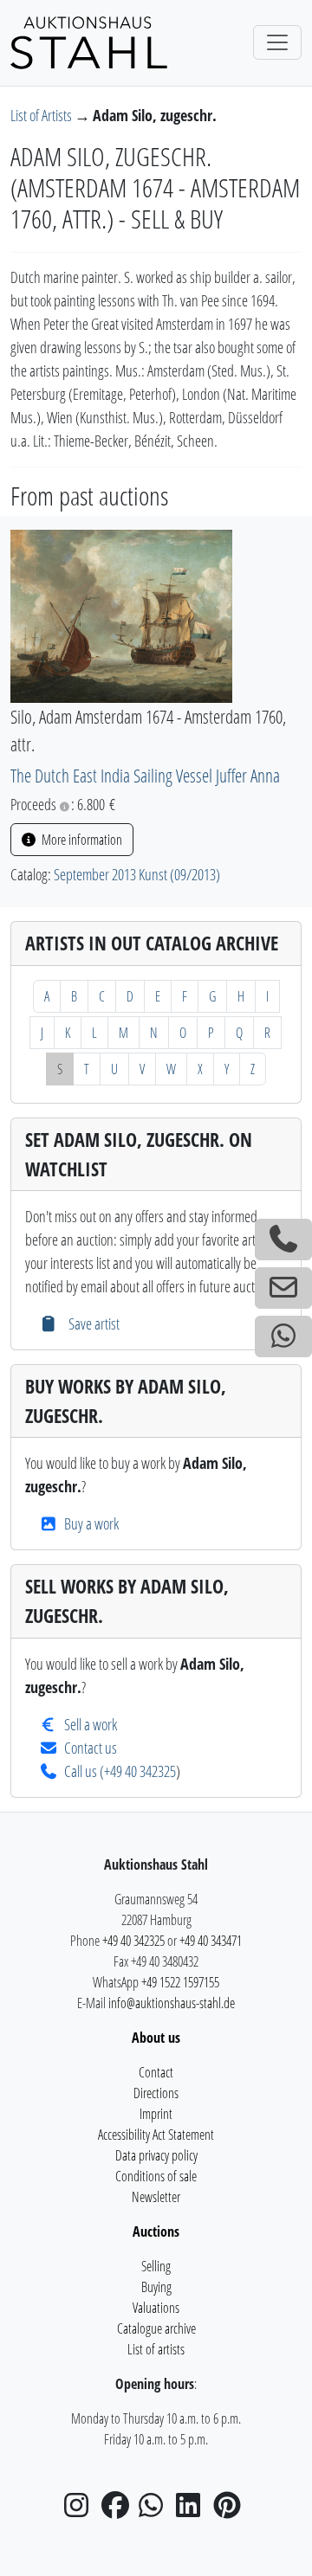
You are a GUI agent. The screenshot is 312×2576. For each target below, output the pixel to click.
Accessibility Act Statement (156, 2135)
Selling (156, 2266)
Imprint (156, 2114)
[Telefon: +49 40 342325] (283, 1240)
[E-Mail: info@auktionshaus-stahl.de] (283, 1288)
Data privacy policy (156, 2155)
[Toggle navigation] (277, 42)
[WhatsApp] (156, 2510)
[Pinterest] (231, 2510)
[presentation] (121, 615)
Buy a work (91, 1523)
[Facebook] (119, 2510)
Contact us (91, 1748)
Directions (156, 2093)
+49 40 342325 (140, 1771)
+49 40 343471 (211, 1941)
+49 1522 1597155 (180, 1982)
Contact (156, 2072)
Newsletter (156, 2197)
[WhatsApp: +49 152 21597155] (283, 1336)
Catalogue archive (156, 2328)
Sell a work (91, 1724)
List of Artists (42, 115)
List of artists (156, 2349)
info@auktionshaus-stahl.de (172, 2003)
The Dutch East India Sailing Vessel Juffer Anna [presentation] (145, 775)
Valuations (156, 2308)
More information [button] (81, 840)
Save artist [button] (92, 1323)
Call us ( (84, 1771)
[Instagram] (81, 2510)
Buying (156, 2287)
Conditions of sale (156, 2176)
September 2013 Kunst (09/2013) (137, 874)
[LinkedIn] (193, 2510)
